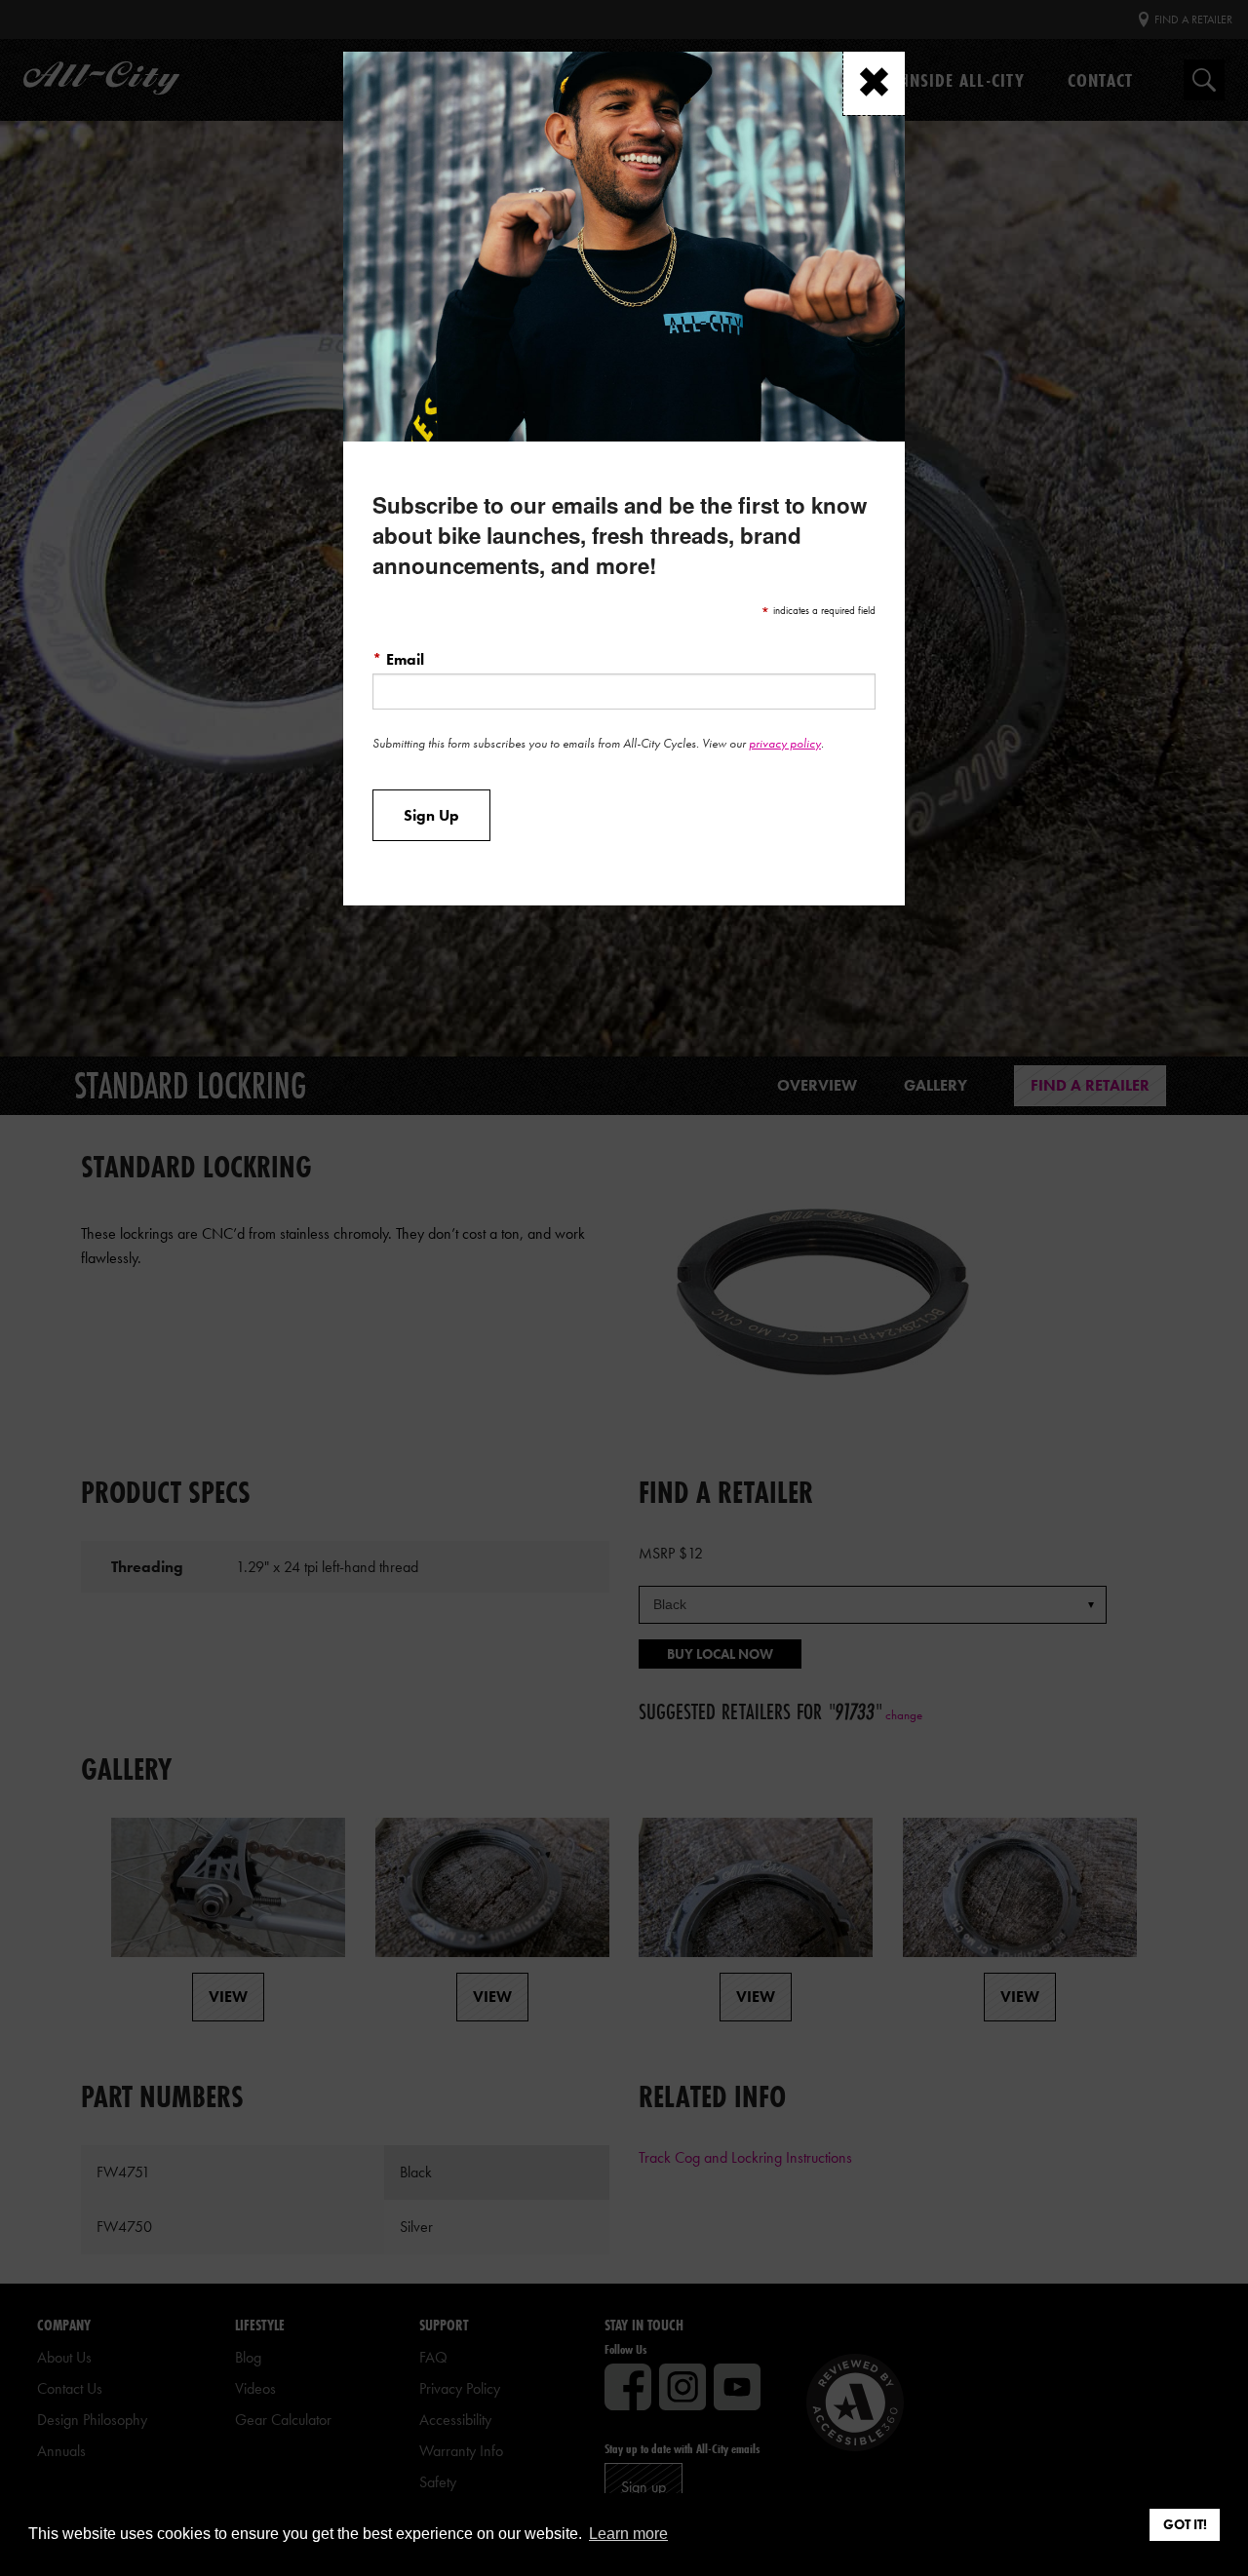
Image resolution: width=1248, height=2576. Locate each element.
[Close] (874, 83)
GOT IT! (1185, 2524)
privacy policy (785, 743)
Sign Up (431, 816)
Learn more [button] (628, 2534)
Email (398, 659)
